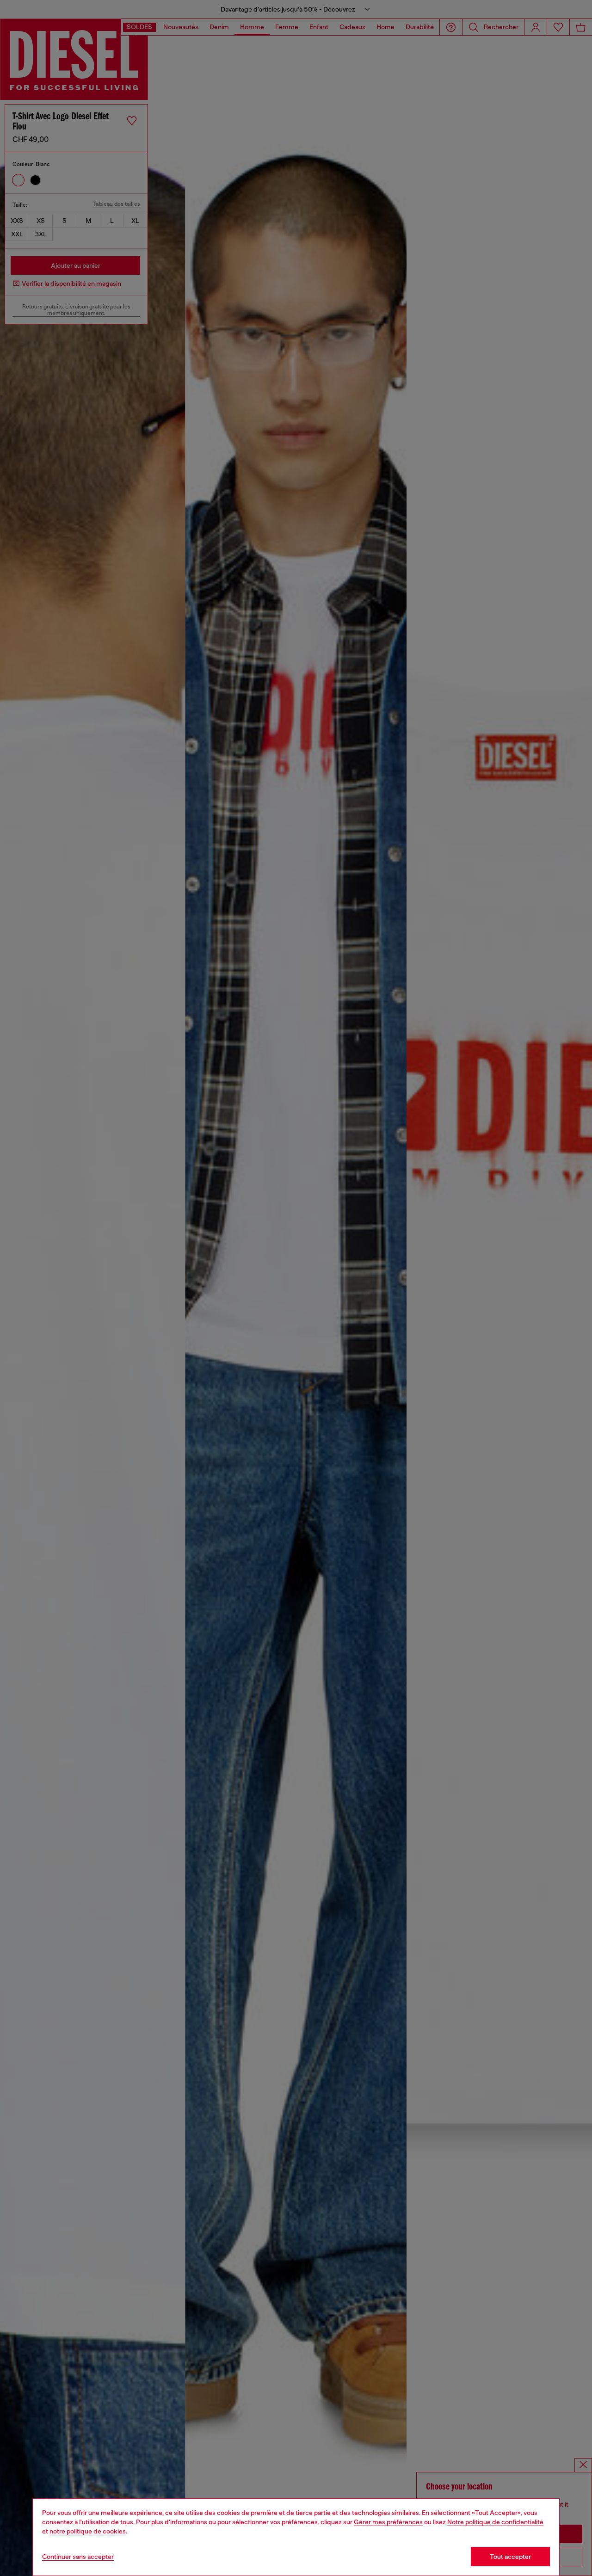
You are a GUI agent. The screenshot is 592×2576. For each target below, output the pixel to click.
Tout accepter (510, 2557)
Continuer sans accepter (78, 2557)
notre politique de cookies (88, 2531)
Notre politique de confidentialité (495, 2522)
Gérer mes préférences (388, 2522)
